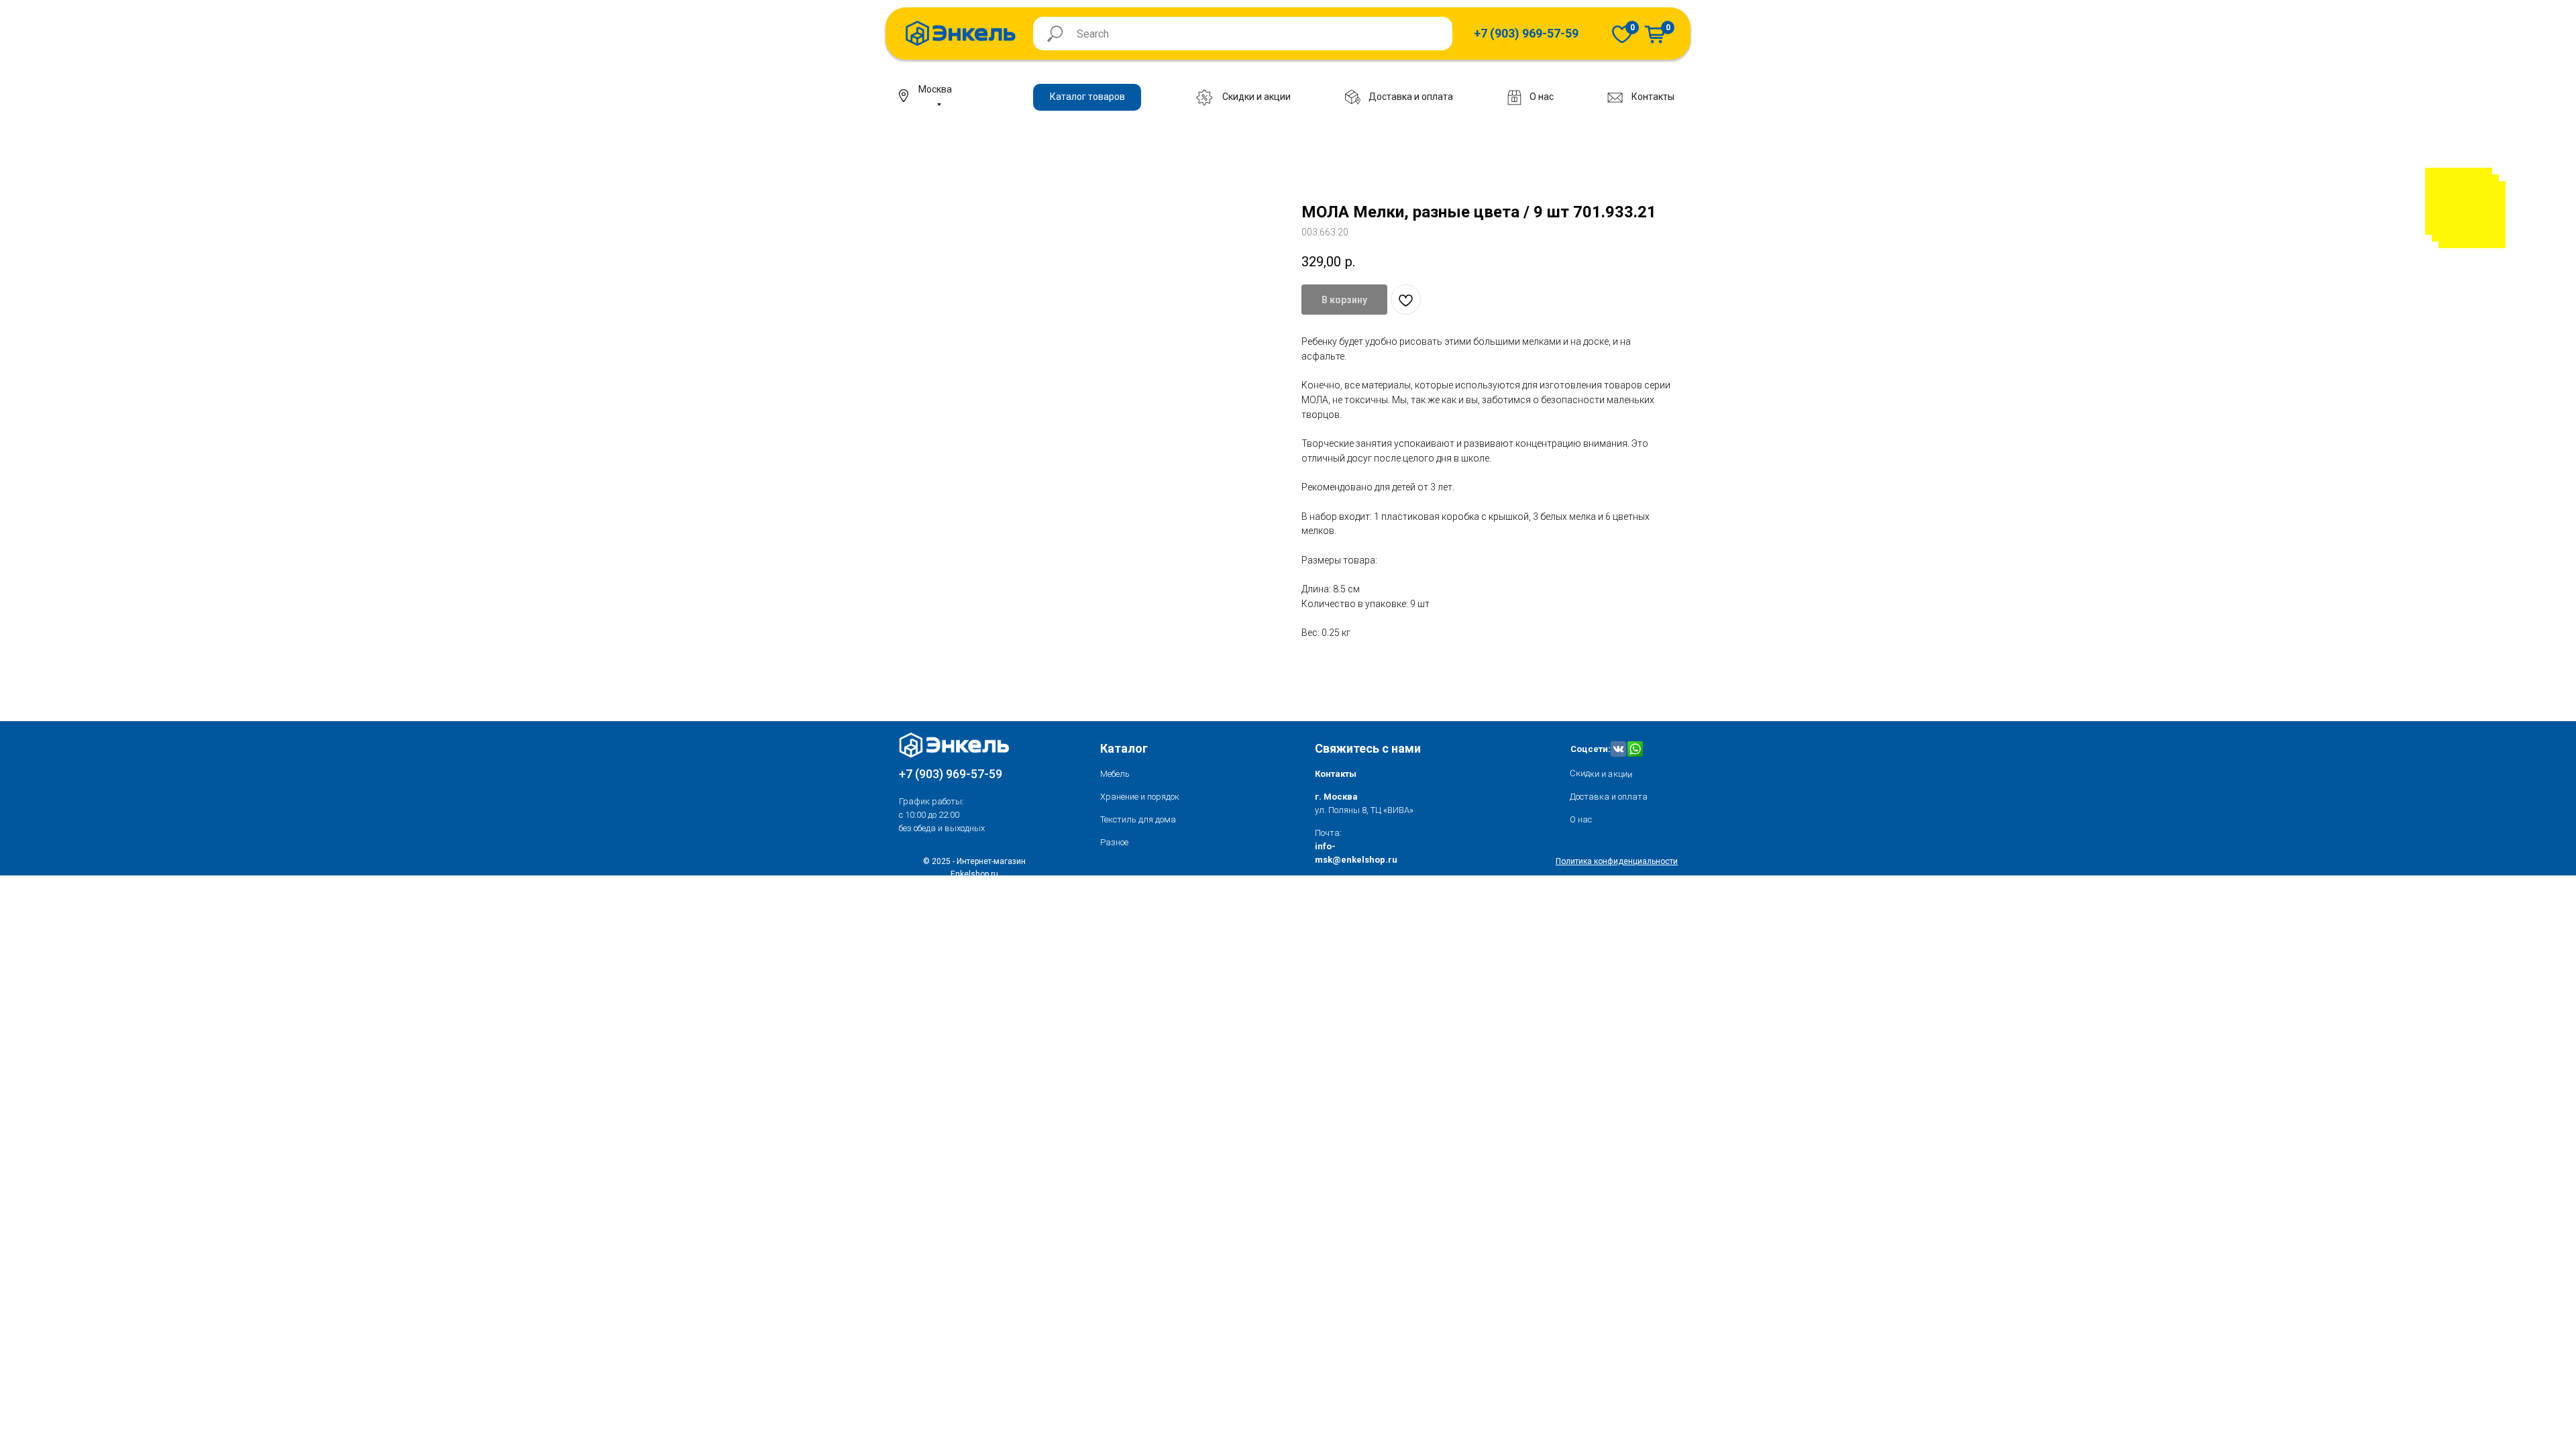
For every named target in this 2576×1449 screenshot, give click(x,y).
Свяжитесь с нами (1368, 748)
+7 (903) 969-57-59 (951, 774)
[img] (1622, 34)
